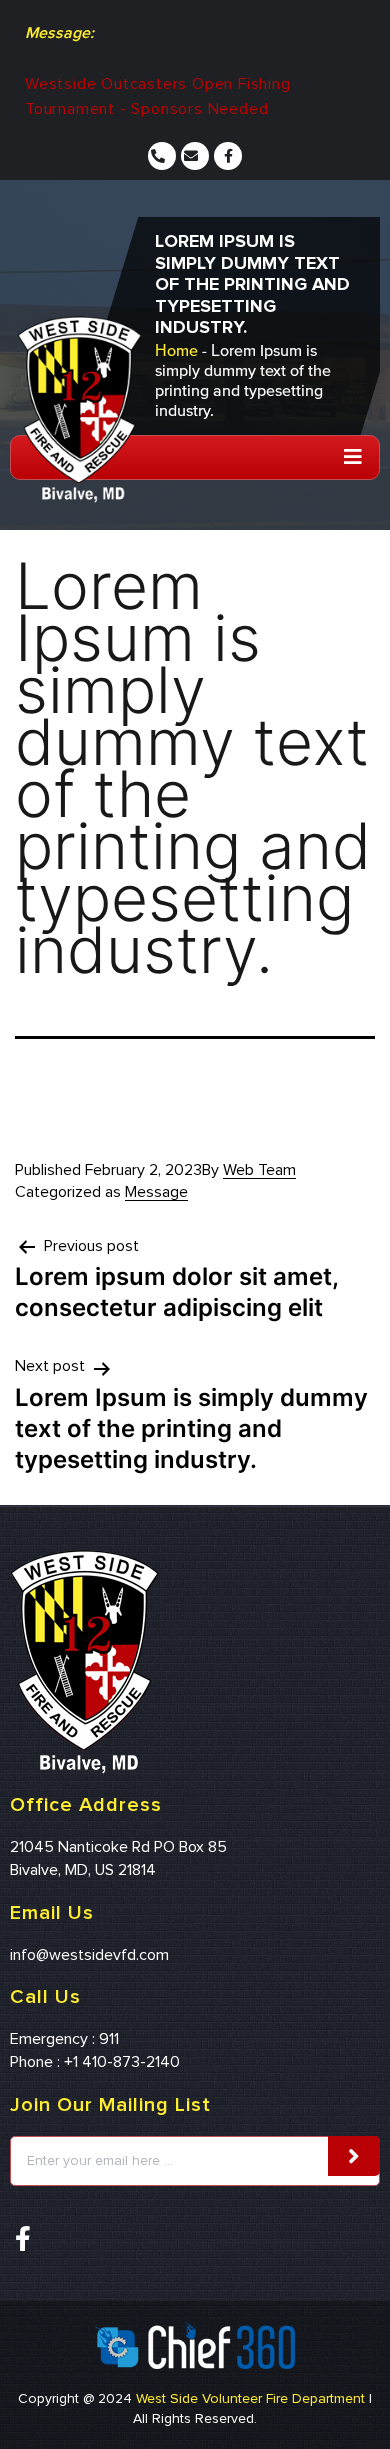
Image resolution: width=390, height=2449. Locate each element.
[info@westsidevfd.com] (197, 156)
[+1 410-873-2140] (164, 156)
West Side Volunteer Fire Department (250, 2399)
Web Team (259, 1170)
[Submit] (354, 2156)
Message (156, 1192)
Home (176, 350)
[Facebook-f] (228, 156)
